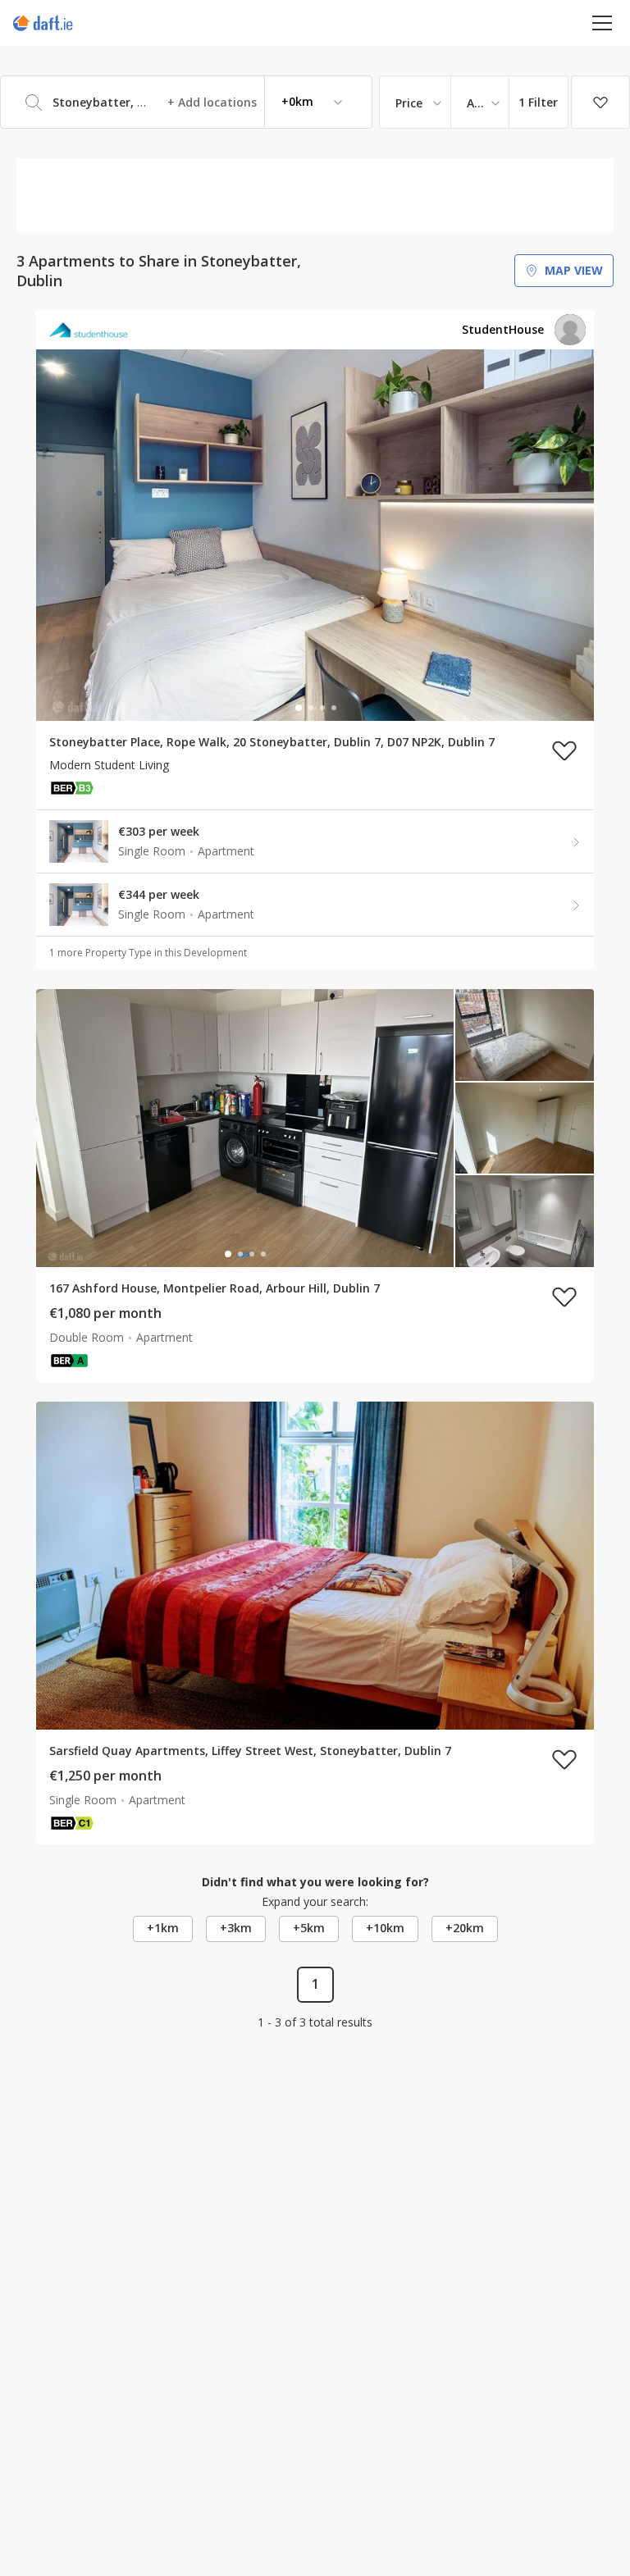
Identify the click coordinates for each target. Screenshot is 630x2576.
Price (409, 103)
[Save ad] (564, 750)
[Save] (600, 103)
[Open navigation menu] (603, 23)
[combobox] (186, 102)
